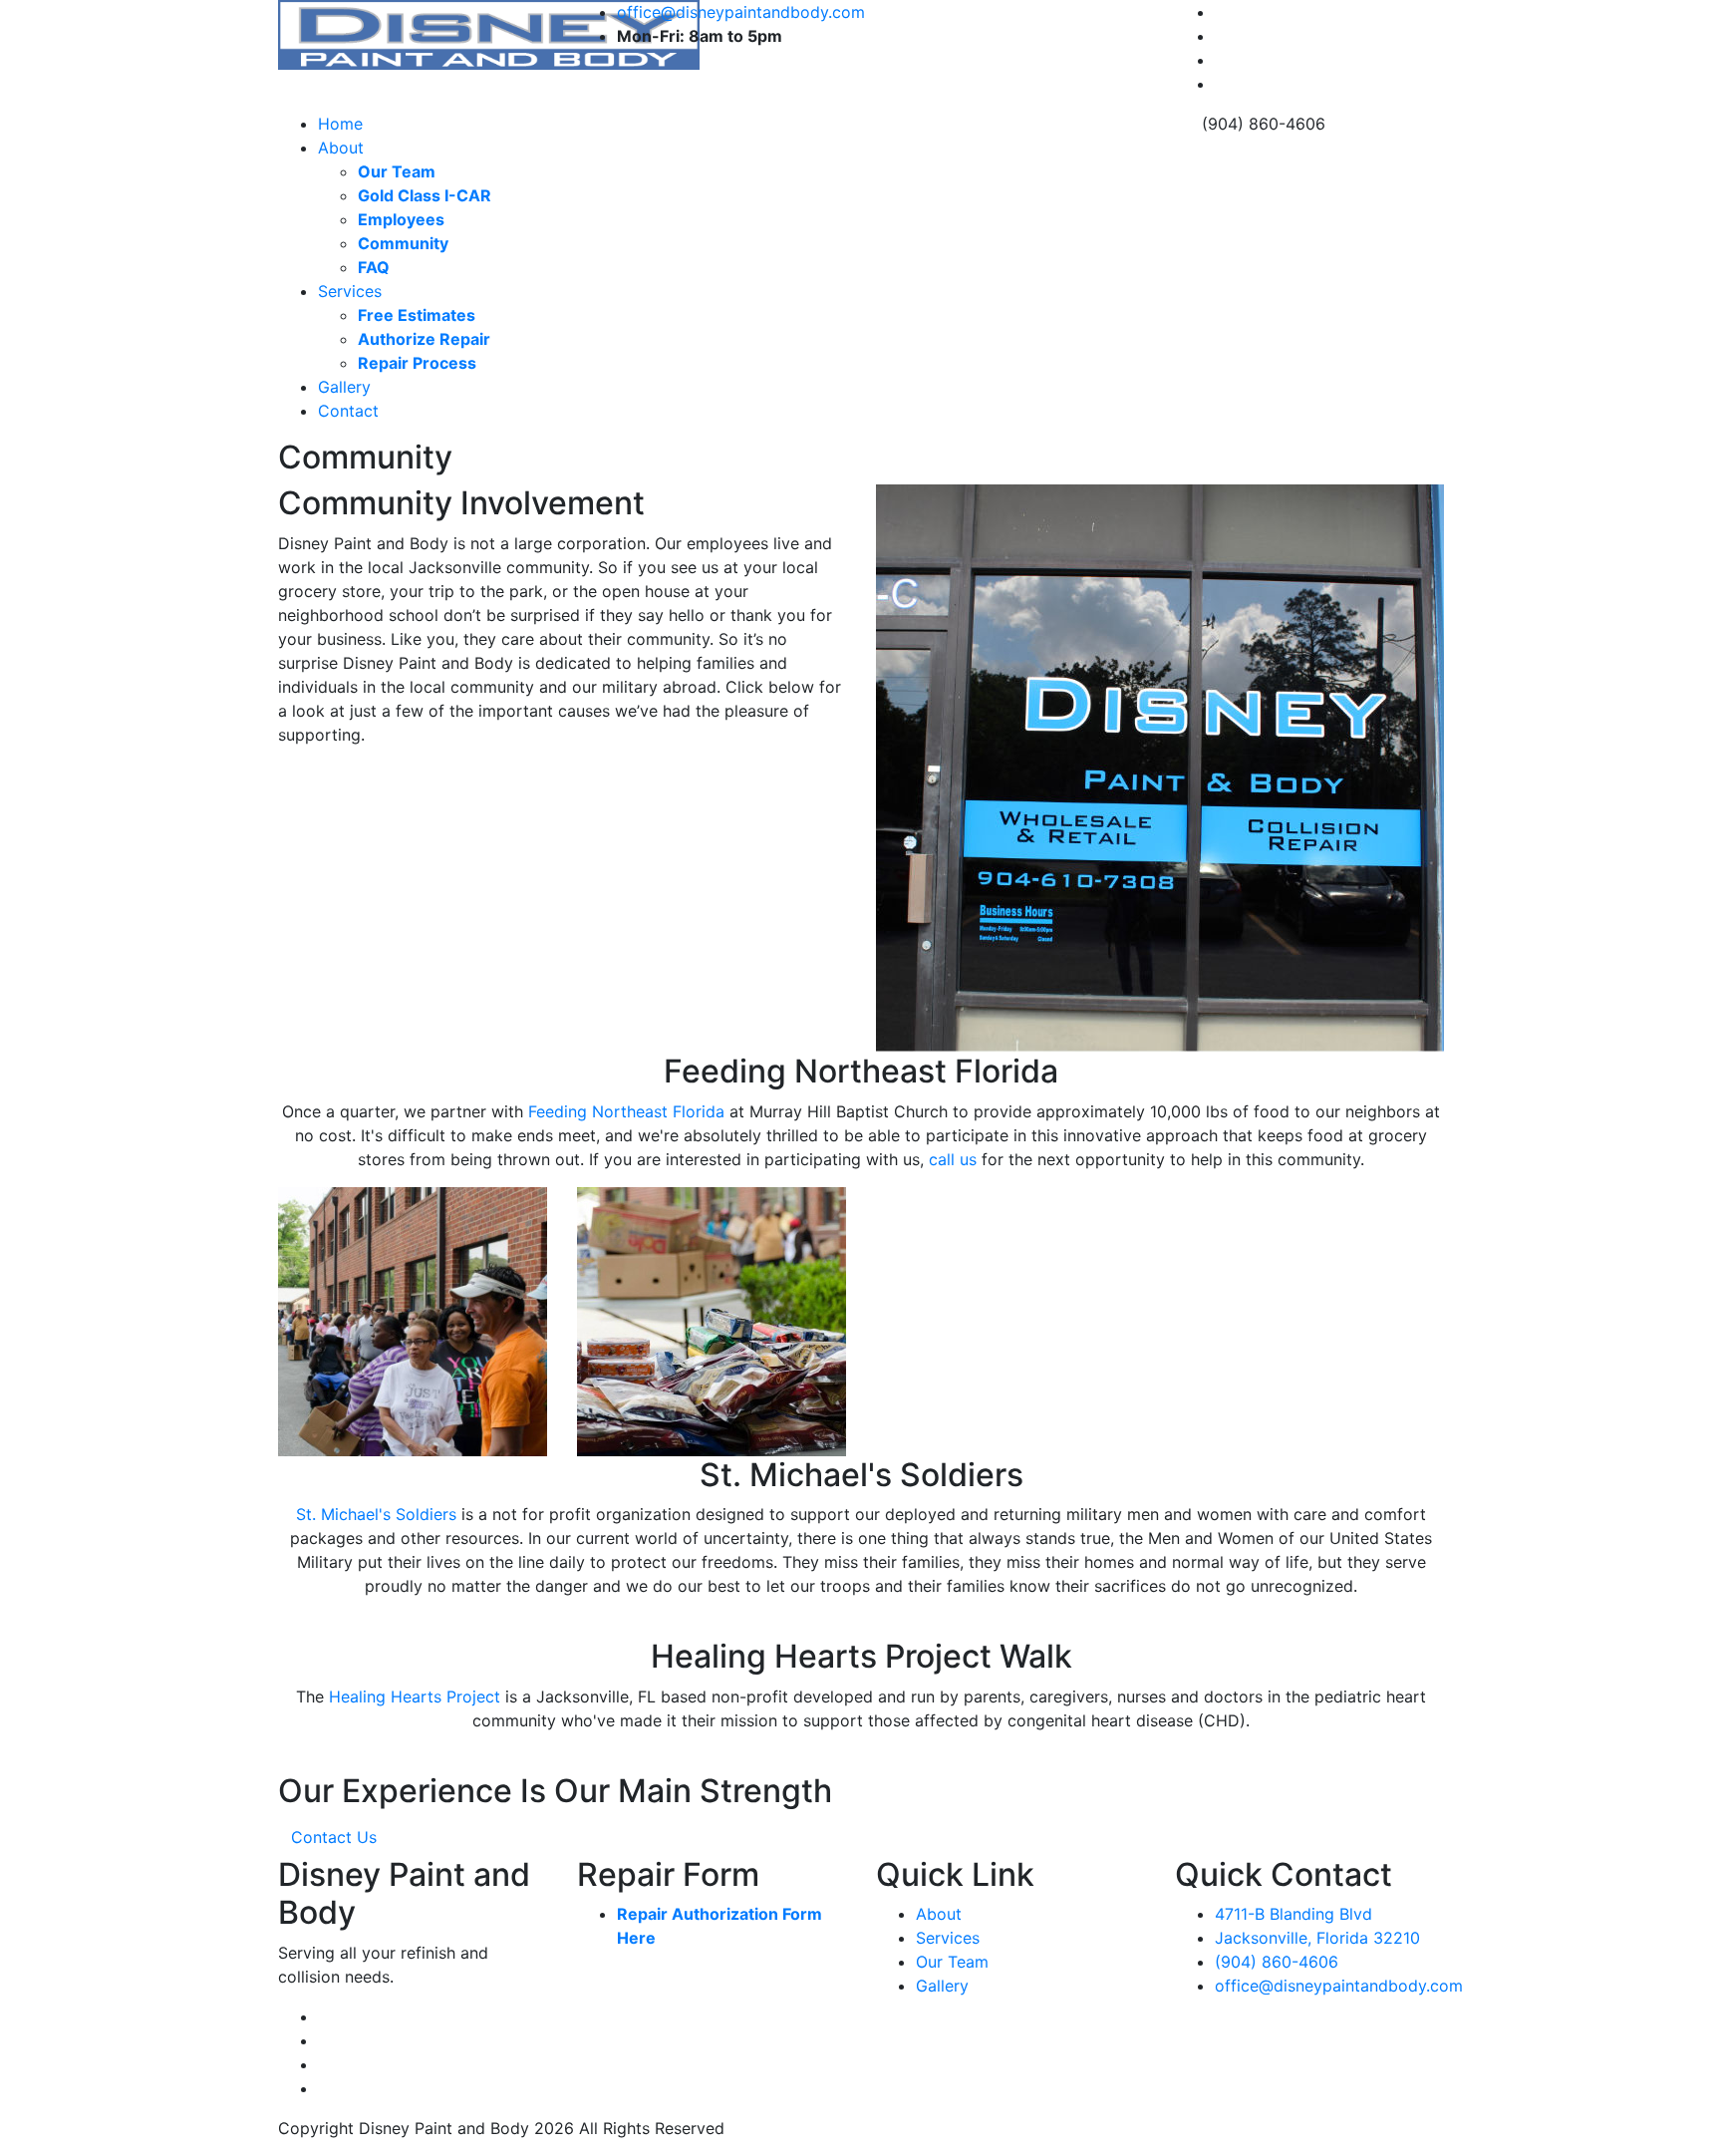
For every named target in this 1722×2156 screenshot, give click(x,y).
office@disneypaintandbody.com (741, 12)
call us (953, 1159)
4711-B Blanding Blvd (1293, 1914)
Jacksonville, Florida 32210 (1317, 1938)
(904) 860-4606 (1277, 1962)
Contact (348, 411)
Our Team (952, 1962)
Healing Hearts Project (415, 1696)
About (341, 148)
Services (350, 291)
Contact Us (334, 1837)
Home (340, 124)
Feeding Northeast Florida (626, 1111)
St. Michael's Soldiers (376, 1514)
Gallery (344, 387)
